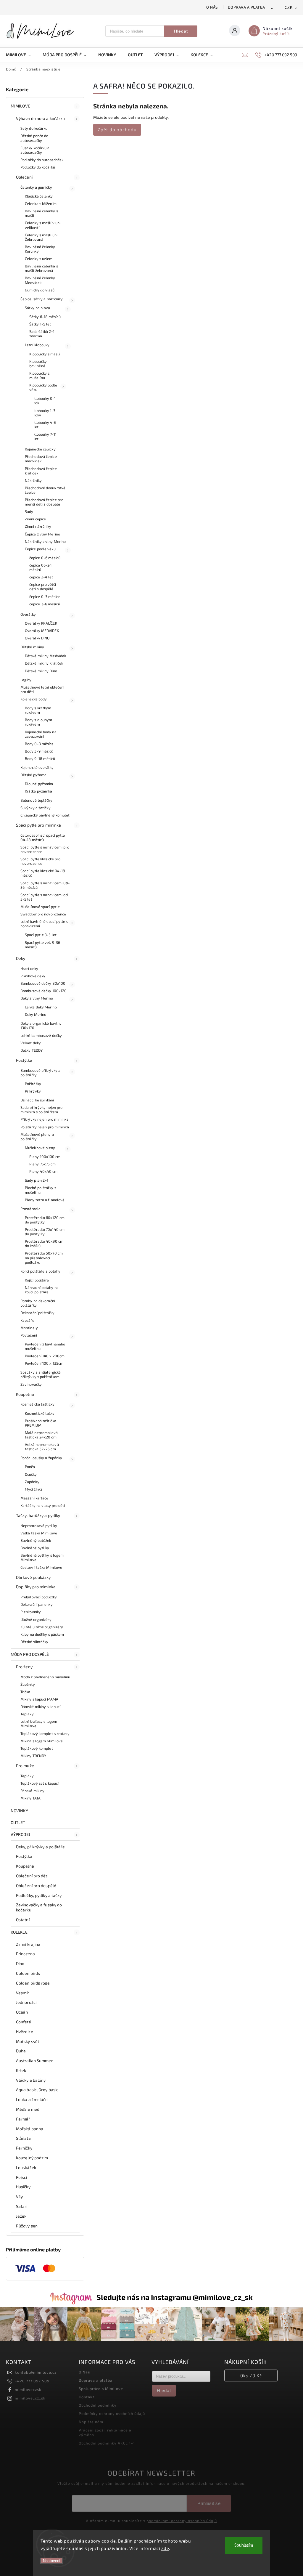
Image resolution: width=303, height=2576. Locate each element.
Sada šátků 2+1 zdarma (42, 334)
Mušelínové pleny (40, 1148)
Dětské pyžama (33, 775)
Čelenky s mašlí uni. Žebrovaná (42, 237)
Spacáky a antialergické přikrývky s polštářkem (41, 1374)
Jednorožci (26, 2002)
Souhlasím (244, 2545)
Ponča (30, 1467)
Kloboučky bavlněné (38, 364)
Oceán (22, 2012)
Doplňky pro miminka (36, 1587)
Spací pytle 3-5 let (41, 935)
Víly (19, 2196)
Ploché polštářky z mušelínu (41, 1190)
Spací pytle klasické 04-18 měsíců (43, 873)
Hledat (181, 31)
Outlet (18, 1822)
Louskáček (26, 2167)
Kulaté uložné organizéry (42, 1627)
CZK (289, 8)
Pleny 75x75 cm (42, 1164)
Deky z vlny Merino (37, 998)
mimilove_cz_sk (30, 2398)
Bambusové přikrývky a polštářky (40, 1073)
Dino (20, 1963)
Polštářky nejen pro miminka (45, 1127)
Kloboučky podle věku (43, 387)
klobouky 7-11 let (45, 436)
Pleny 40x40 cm (43, 1171)
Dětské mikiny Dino (41, 671)
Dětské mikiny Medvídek (45, 656)
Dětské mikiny (32, 647)
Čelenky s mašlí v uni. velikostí (43, 225)
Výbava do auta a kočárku (40, 118)
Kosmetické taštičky (37, 1404)
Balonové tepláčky (36, 800)
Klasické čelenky (39, 196)
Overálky (28, 614)
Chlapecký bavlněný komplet (45, 815)
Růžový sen (27, 2226)
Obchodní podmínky (98, 2405)
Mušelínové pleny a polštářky (37, 1137)
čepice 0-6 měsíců (45, 558)
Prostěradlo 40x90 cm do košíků (44, 1243)
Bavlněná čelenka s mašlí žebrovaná (41, 268)
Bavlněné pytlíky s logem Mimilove (42, 1557)
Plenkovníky (31, 1612)
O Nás (212, 7)
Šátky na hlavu (37, 308)
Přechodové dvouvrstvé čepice (45, 490)
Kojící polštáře (37, 1280)
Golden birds (28, 1973)
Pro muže (25, 1766)
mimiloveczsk (28, 2389)
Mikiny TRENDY (33, 1756)
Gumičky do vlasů (40, 290)
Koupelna (25, 1394)
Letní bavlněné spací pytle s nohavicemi (44, 924)
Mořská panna (30, 2129)
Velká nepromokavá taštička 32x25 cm (42, 1447)
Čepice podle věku (40, 549)
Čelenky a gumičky (36, 187)
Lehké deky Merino (41, 1007)
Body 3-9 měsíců (39, 751)
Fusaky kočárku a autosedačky (35, 150)
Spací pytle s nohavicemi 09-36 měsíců (45, 885)
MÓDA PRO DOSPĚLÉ (30, 1654)
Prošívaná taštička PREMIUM (41, 1423)
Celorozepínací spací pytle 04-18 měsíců (43, 837)
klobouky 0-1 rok (45, 401)
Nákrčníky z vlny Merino (45, 541)
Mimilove (20, 106)
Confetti (24, 2022)
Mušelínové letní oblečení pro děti (42, 689)
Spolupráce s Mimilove (101, 2389)
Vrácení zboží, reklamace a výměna (105, 2432)
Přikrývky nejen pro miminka (45, 1119)
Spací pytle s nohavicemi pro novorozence (45, 849)
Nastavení (52, 2561)
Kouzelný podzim (32, 2158)
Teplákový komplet (37, 1748)
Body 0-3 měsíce (39, 744)
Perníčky (24, 2148)
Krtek (21, 2070)
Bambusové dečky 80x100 (43, 983)
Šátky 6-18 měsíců (45, 317)
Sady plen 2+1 (37, 1180)
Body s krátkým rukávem (38, 710)
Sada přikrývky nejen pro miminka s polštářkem (41, 1110)
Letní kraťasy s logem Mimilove (39, 1724)
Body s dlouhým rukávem (38, 722)
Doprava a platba (246, 7)
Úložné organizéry (36, 1619)
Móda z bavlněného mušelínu (45, 1677)
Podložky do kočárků (38, 167)
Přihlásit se (209, 2503)
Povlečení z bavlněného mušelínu (45, 1346)
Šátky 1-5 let (40, 324)
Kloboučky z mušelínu (39, 375)
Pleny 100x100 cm (45, 1157)
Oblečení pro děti (32, 1876)
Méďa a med (28, 2109)
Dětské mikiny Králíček (44, 663)
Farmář (23, 2119)
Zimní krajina (28, 1944)
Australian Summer (34, 2061)
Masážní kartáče (34, 1498)
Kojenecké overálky (37, 767)
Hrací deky (29, 968)
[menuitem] (21, 55)
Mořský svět (28, 2041)
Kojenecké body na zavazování (41, 734)
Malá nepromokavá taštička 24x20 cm (41, 1435)
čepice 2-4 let (41, 577)
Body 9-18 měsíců (40, 758)
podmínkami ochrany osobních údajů (182, 2521)
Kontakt (87, 2397)
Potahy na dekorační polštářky (38, 1303)
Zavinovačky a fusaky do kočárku (39, 1907)
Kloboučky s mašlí (45, 354)
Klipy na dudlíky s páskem (42, 1634)
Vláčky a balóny (31, 2080)
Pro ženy (24, 1667)
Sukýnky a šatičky (36, 808)
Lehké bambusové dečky (41, 1035)
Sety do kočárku (34, 128)
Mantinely (29, 1328)
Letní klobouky (37, 345)
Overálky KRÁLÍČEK (41, 623)
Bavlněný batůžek (36, 1540)
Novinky (19, 1811)
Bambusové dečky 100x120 (43, 991)
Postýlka (24, 1060)
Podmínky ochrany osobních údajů (112, 2413)
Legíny (26, 680)
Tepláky (27, 1714)
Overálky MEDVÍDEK (42, 631)
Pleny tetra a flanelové (45, 1200)
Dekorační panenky (37, 1604)
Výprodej (20, 1834)
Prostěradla (30, 1209)
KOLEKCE (19, 1932)
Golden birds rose (33, 1983)
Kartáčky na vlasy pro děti (43, 1505)
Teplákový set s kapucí (40, 1783)
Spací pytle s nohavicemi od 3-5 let (44, 897)
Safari (22, 2206)
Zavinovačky (31, 1384)
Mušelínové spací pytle (40, 907)
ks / (251, 2375)
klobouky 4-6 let (45, 425)
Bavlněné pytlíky (35, 1548)
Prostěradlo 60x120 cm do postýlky (45, 1220)
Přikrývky (33, 1091)
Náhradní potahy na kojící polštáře (42, 1290)
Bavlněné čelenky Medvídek (40, 280)
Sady (29, 511)
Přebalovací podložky (39, 1597)
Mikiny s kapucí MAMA (39, 1699)
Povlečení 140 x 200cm (45, 1356)
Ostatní (23, 1920)
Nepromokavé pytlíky (39, 1526)
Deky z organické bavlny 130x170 (41, 1025)
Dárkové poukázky (33, 1577)
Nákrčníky (33, 480)
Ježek (21, 2216)
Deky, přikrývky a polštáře (41, 1847)
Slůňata (23, 2138)
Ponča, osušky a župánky (41, 1458)
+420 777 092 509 (32, 2381)
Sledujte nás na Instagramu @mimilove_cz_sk (175, 2297)
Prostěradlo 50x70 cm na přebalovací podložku (44, 1257)
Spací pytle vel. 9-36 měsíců (42, 945)
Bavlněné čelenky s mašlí (41, 213)
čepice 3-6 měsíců (45, 604)
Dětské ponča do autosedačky (34, 138)
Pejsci (22, 2177)
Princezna (25, 1954)
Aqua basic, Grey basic (37, 2090)
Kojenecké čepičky (40, 449)
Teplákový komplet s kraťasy (45, 1733)
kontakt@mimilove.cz (36, 2372)
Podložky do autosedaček (42, 160)
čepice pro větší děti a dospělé (43, 587)
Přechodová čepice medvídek (41, 459)
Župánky (32, 1482)
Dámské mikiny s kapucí (40, 1706)
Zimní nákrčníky (38, 526)
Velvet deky (31, 1043)
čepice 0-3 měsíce (45, 596)
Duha (21, 2051)
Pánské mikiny (32, 1791)
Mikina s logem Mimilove (42, 1741)
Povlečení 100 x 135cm (44, 1363)
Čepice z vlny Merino (42, 534)
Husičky (23, 2187)
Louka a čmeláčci (32, 2099)
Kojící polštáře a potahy (40, 1271)
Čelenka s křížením (41, 203)
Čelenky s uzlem (39, 259)
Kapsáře (27, 1320)
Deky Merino (36, 1014)
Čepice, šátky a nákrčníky (42, 299)
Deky (21, 958)
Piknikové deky (33, 976)
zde (165, 2548)
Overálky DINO (37, 638)
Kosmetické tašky (40, 1413)
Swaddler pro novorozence (43, 914)
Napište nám (91, 2422)
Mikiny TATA (30, 1798)
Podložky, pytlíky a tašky (39, 1895)
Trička (25, 1692)
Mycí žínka (34, 1489)
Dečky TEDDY (32, 1050)
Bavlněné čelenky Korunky (40, 249)
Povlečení (29, 1335)
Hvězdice (25, 2032)
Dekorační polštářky (37, 1313)
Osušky (31, 1474)
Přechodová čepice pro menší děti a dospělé (44, 502)
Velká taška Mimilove (39, 1533)
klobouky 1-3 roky (45, 413)
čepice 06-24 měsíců (41, 567)
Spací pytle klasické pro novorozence (40, 861)
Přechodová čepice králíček (41, 471)
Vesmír (23, 1993)
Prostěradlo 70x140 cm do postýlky (45, 1232)
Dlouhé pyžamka (39, 784)
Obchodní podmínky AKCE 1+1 (107, 2443)
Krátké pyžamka (38, 791)
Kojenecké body (34, 699)
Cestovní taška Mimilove (41, 1567)
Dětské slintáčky (34, 1642)
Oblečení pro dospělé (36, 1886)
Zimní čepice (35, 519)
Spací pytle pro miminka (38, 825)
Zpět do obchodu (117, 129)
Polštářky (33, 1084)
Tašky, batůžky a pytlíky (38, 1515)
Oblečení (24, 177)
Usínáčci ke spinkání (37, 1100)
